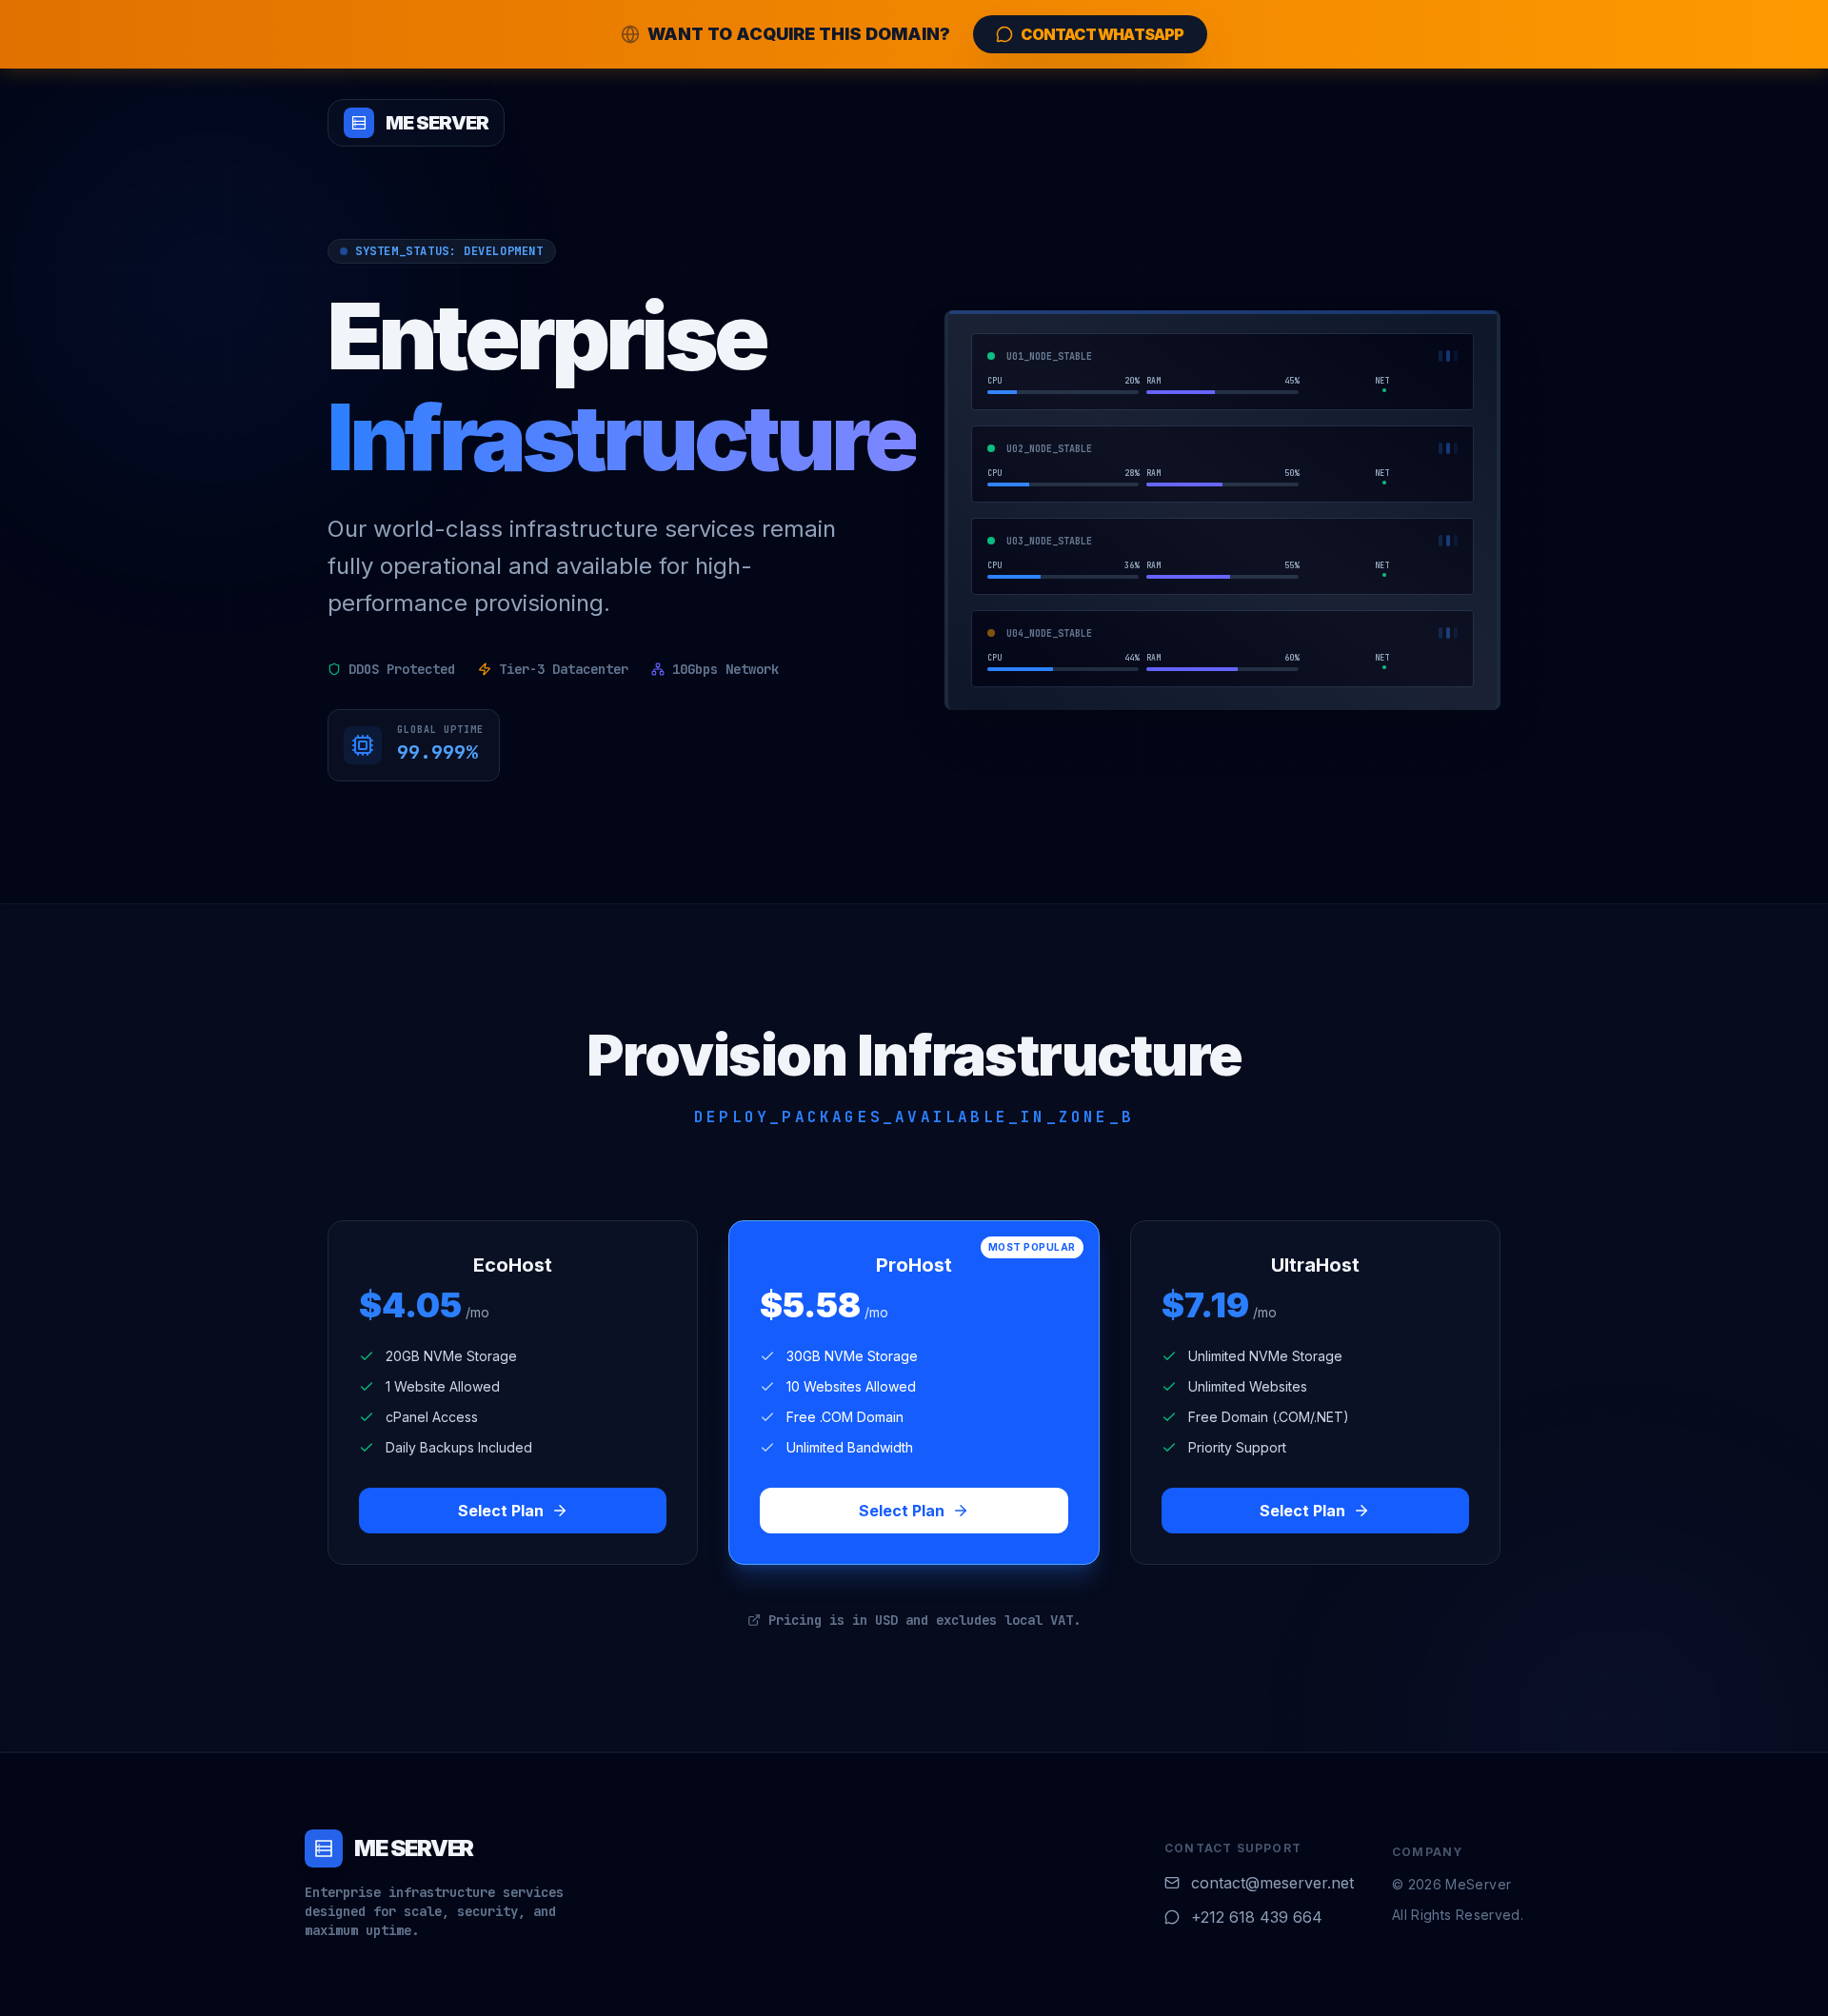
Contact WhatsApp (1102, 34)
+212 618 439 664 (1257, 1917)
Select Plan (501, 1511)
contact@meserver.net (1272, 1883)
